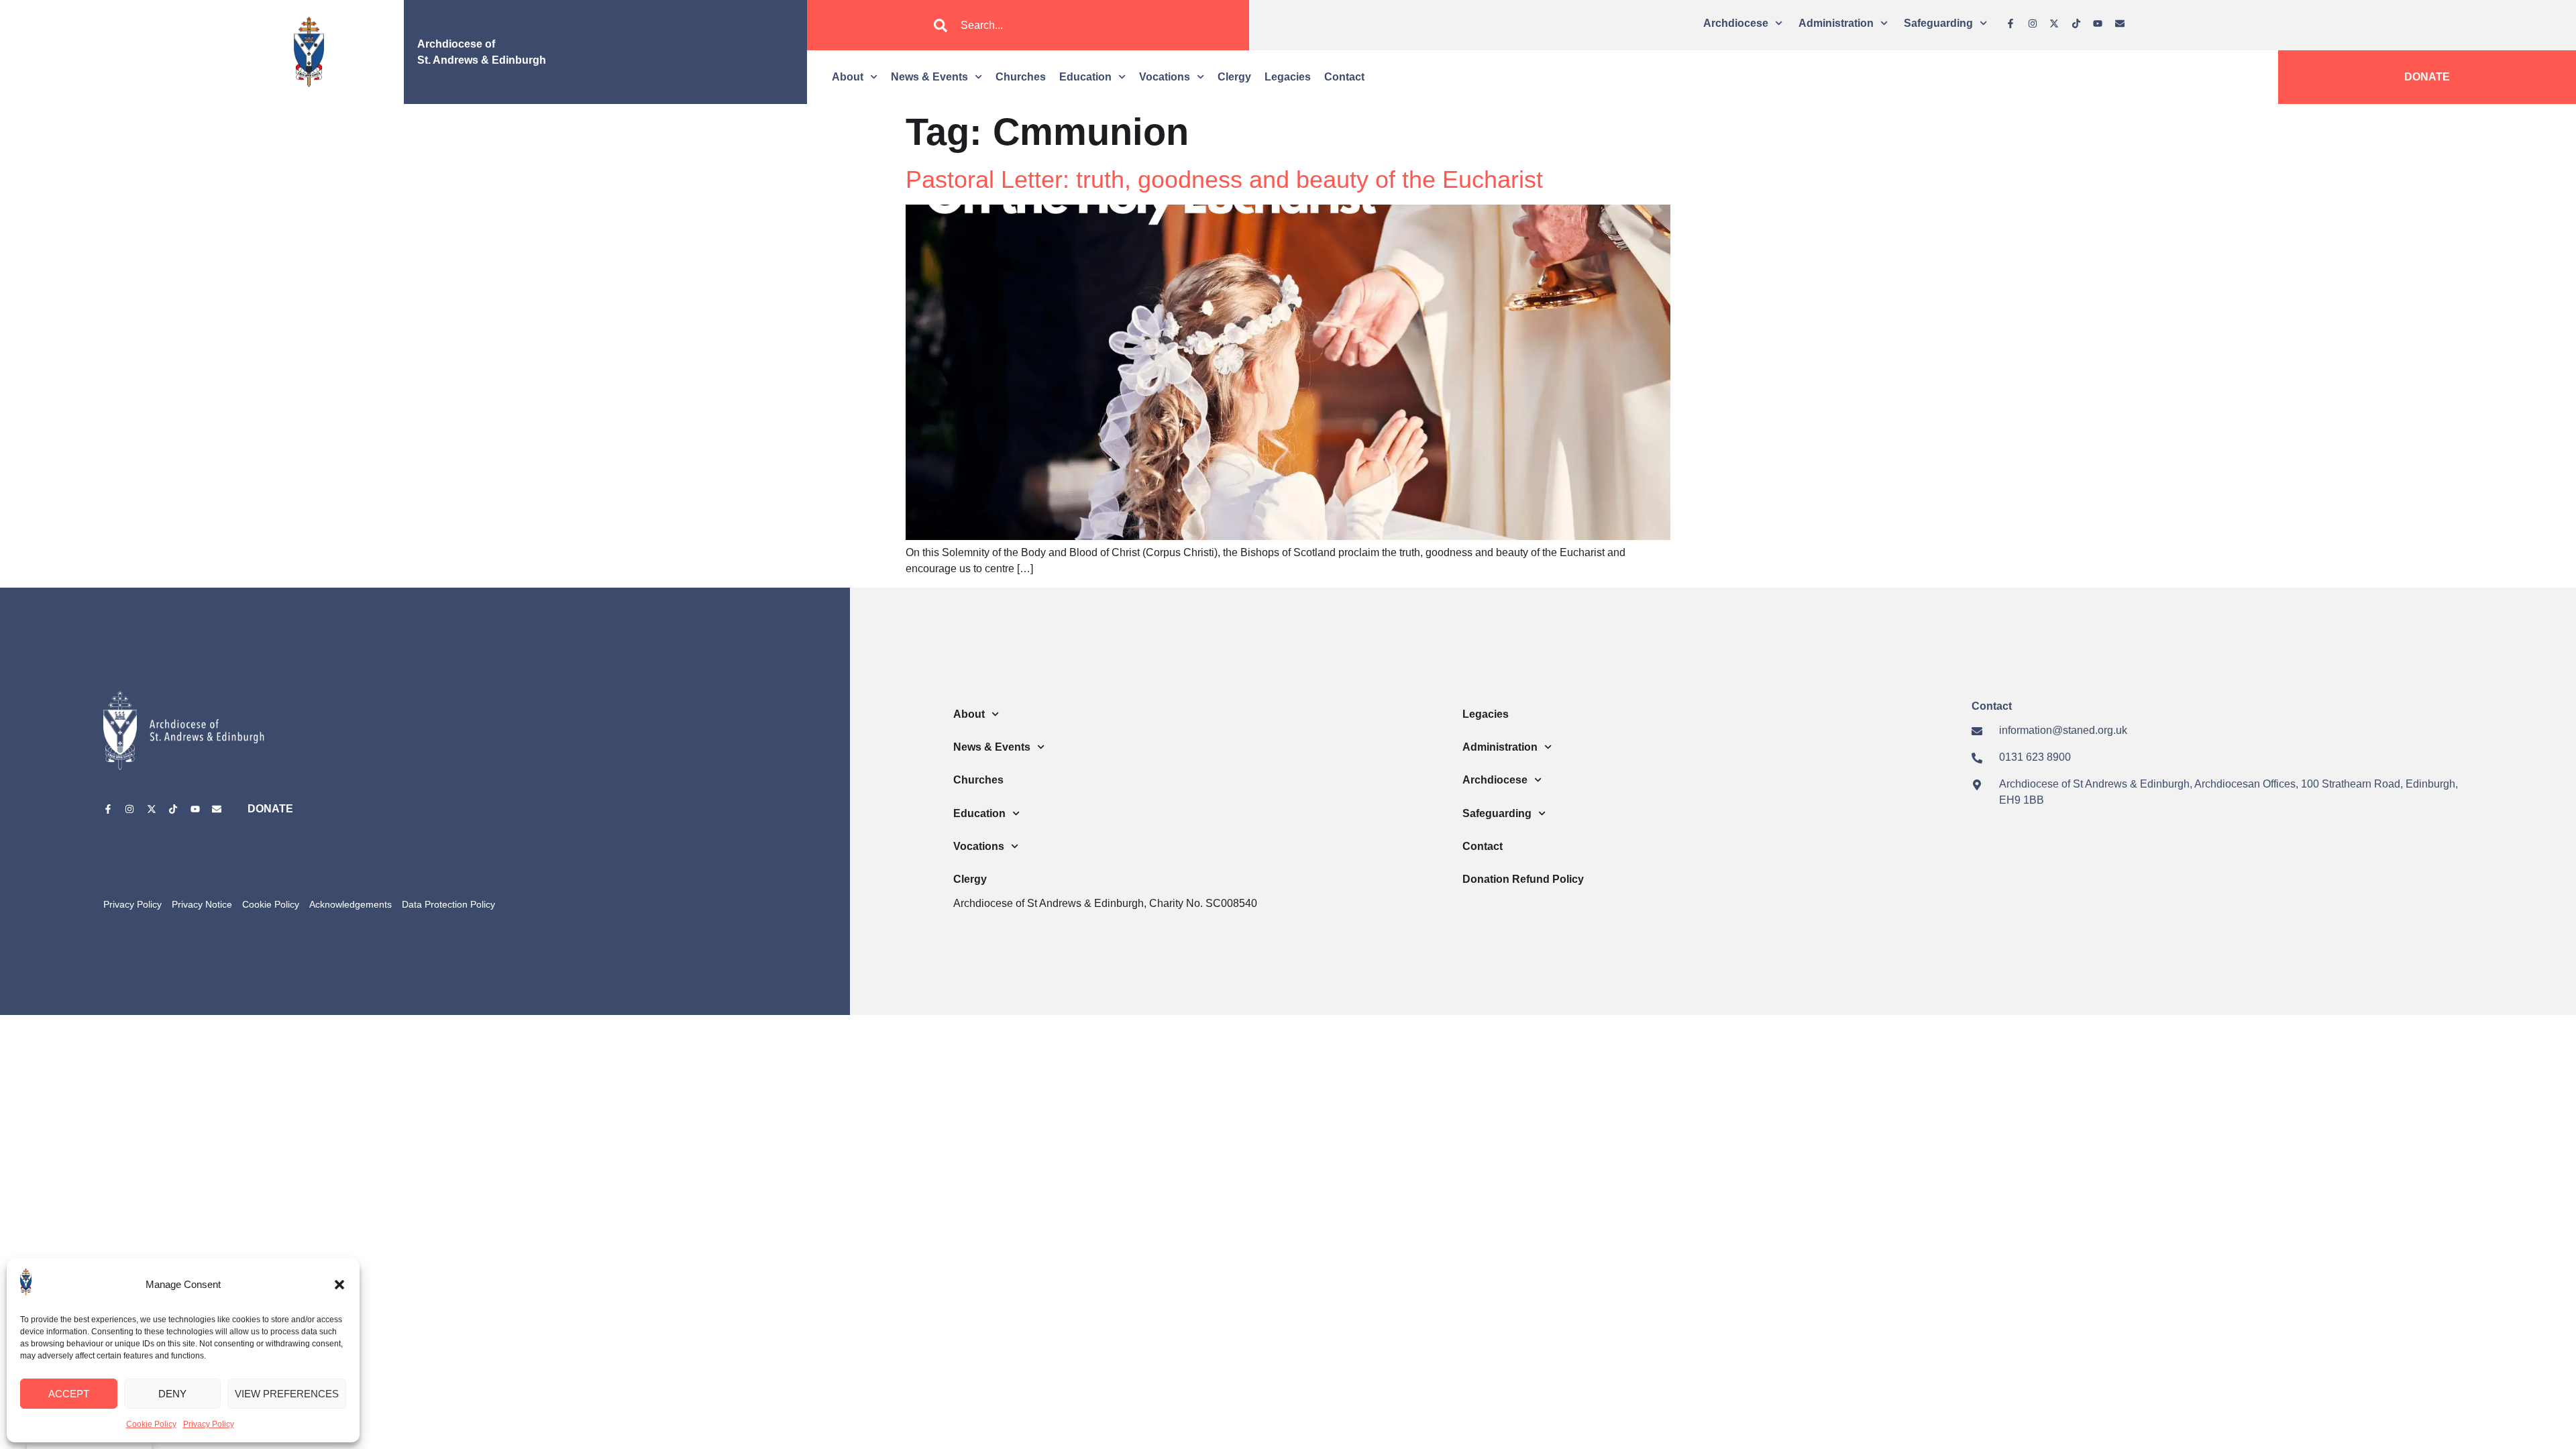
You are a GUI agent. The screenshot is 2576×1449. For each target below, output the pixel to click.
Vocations (1165, 77)
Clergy (1234, 77)
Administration (1836, 23)
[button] (339, 1285)
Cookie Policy (151, 1424)
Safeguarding (1938, 23)
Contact (1344, 77)
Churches (1021, 77)
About (848, 77)
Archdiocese (1736, 23)
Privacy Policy (209, 1424)
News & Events (929, 77)
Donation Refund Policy (1523, 879)
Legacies (1288, 77)
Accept (69, 1394)
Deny (172, 1394)
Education (1085, 77)
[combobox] (1028, 25)
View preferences (287, 1394)
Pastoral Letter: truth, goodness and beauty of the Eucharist (1224, 179)
